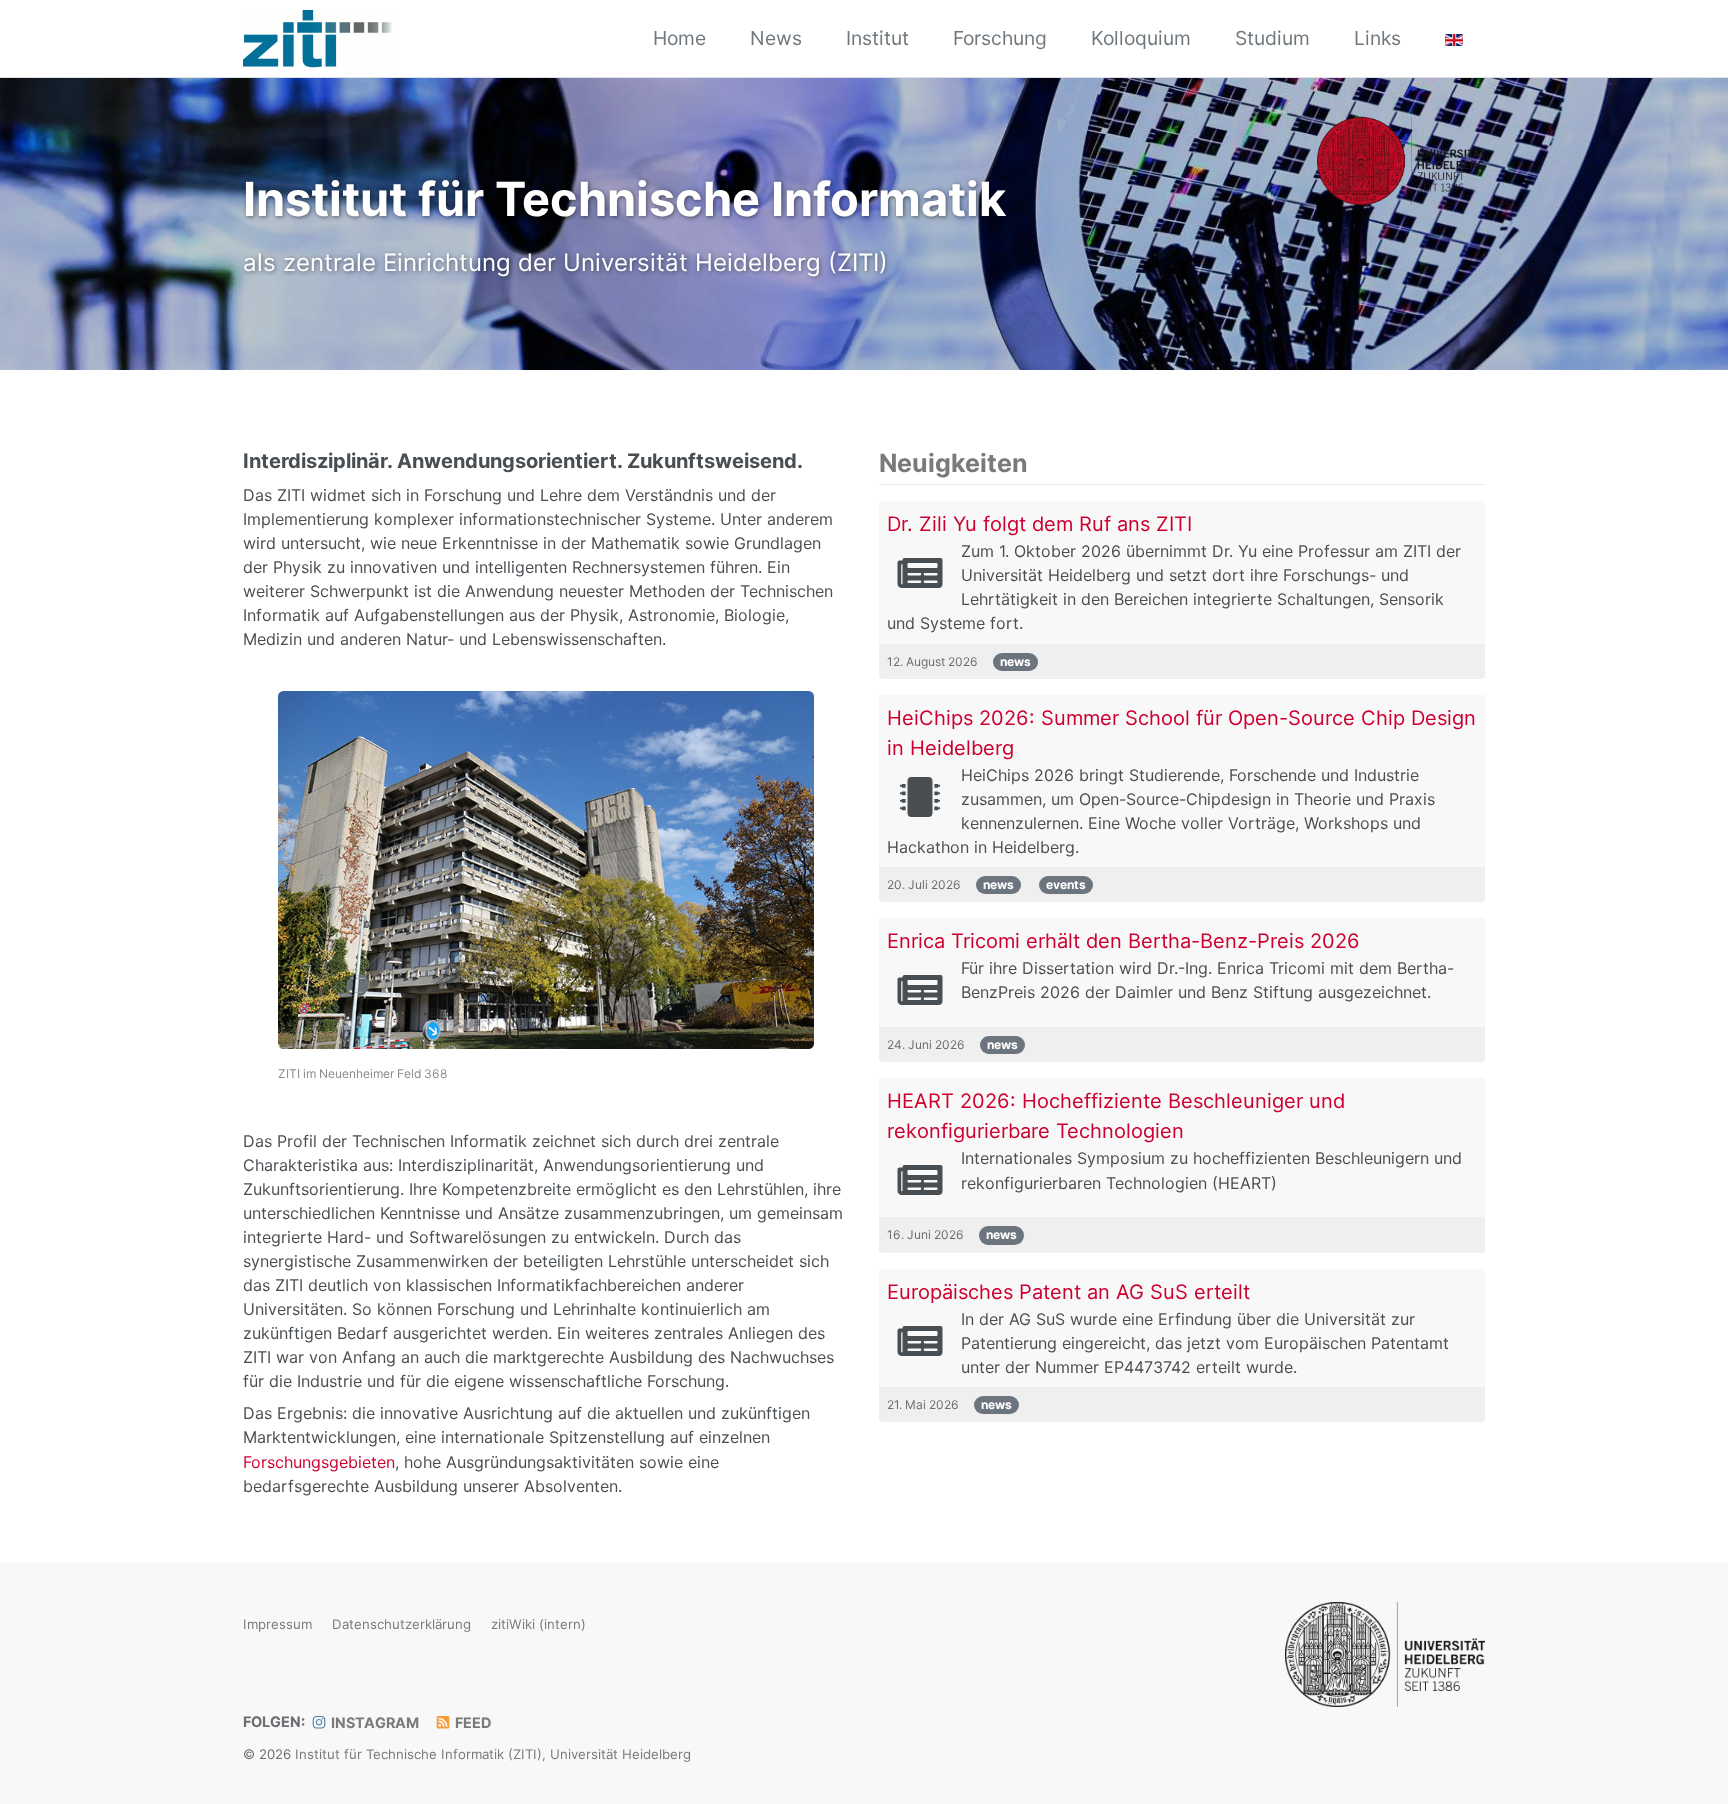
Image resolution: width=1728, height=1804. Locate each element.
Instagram (373, 1722)
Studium (1272, 38)
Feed (471, 1722)
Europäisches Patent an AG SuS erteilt (1068, 1292)
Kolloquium (1141, 38)
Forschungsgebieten (319, 1462)
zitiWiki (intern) (538, 1624)
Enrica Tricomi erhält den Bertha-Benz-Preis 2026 (1123, 941)
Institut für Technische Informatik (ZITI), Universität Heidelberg (493, 1755)
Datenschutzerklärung (401, 1624)
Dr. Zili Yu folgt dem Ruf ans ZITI (1039, 524)
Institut (877, 38)
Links (1377, 38)
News (776, 38)
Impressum (277, 1624)
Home (679, 38)
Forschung (1000, 38)
